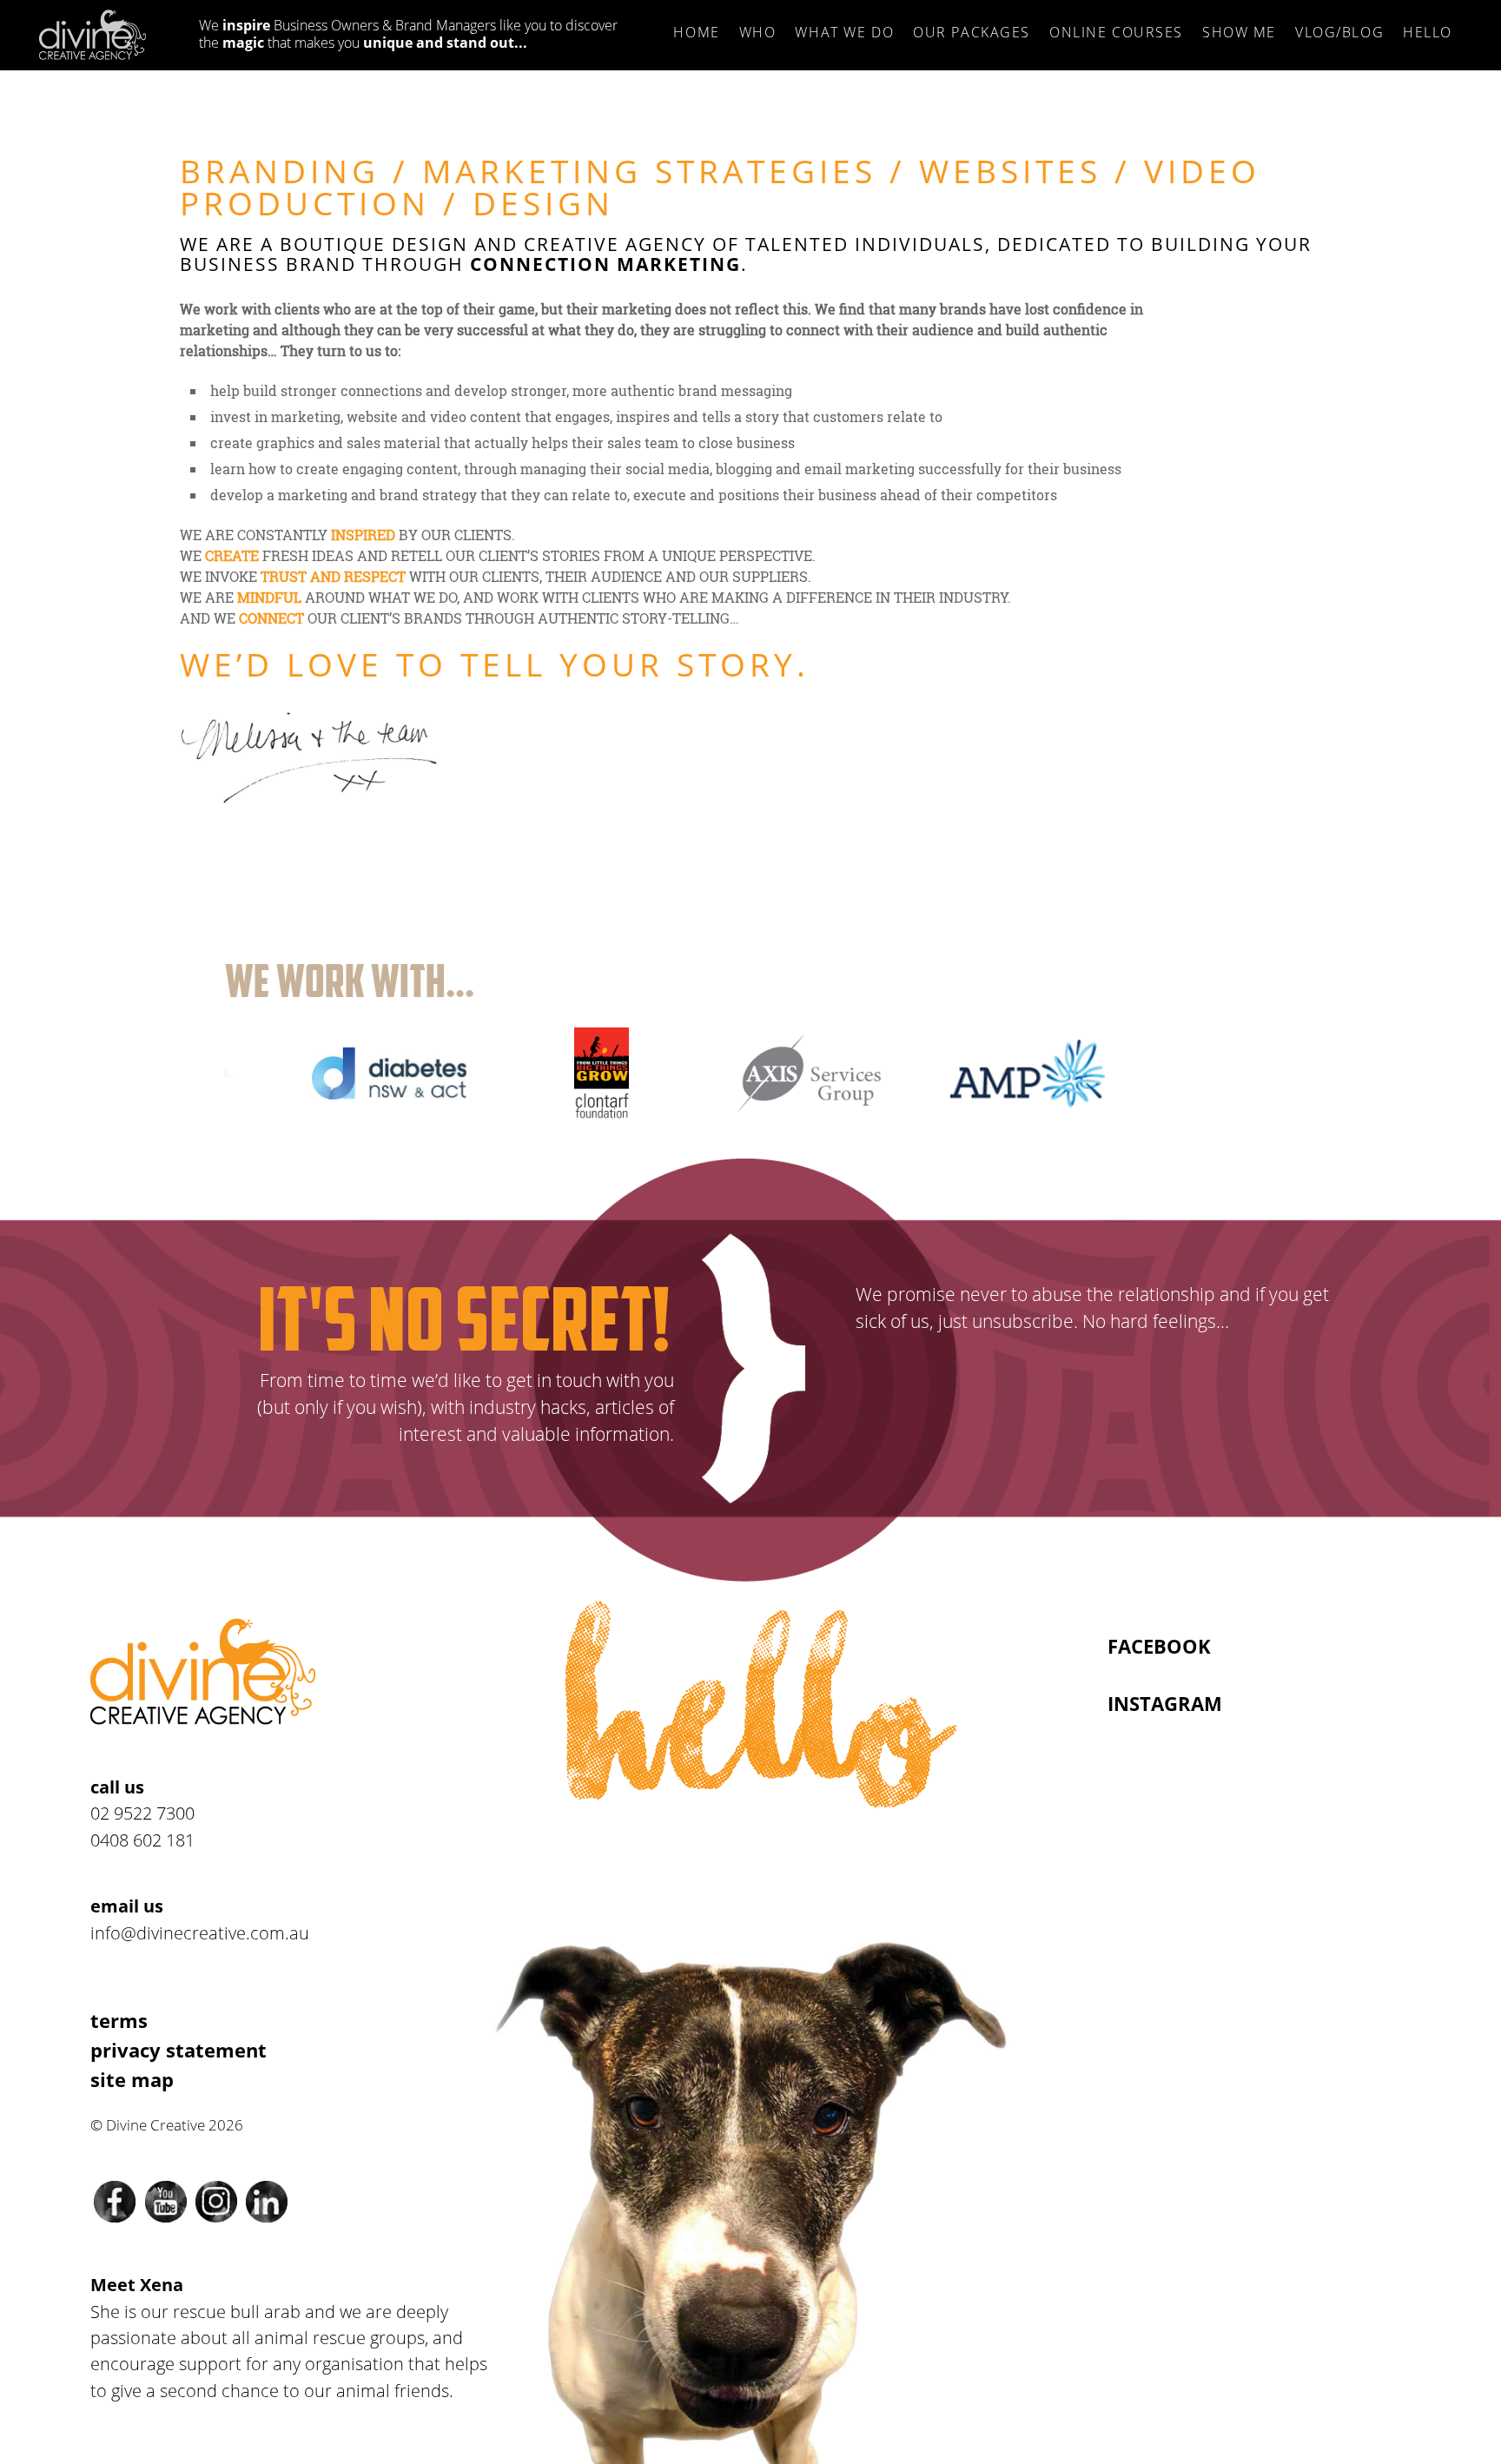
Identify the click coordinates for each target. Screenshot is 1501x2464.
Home (696, 32)
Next (1306, 1069)
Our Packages (972, 32)
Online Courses (1116, 32)
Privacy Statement (179, 2050)
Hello (1428, 32)
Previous (195, 1069)
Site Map (132, 2080)
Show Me (1239, 32)
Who (758, 32)
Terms (119, 2021)
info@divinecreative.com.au (200, 1932)
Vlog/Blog (1339, 32)
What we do (844, 32)
